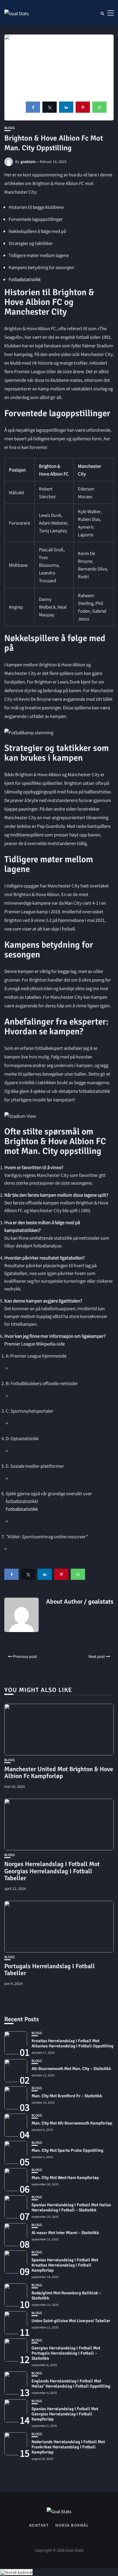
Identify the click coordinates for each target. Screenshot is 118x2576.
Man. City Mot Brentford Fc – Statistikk (67, 2096)
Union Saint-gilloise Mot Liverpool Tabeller (71, 2321)
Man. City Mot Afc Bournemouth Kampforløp (72, 2123)
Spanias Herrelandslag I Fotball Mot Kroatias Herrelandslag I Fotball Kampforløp (65, 2265)
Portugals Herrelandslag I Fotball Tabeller (50, 1970)
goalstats (28, 161)
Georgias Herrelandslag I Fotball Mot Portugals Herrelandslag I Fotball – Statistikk (66, 2353)
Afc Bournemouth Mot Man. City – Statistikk (71, 2069)
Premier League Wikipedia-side (35, 1344)
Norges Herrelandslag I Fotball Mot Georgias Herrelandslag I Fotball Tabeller (52, 1871)
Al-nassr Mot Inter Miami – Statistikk (65, 2233)
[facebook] (33, 107)
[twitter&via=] (50, 107)
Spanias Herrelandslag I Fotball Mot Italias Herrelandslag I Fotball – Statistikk (71, 2207)
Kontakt (39, 2525)
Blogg (10, 128)
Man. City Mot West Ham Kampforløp (65, 2178)
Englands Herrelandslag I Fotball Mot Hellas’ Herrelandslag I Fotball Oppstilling (71, 2384)
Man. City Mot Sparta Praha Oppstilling (67, 2150)
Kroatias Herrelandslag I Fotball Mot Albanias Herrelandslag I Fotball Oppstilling (72, 2043)
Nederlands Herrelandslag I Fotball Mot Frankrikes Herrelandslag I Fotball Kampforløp (68, 2447)
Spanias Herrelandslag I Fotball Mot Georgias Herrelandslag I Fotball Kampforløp (65, 2414)
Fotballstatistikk (25, 279)
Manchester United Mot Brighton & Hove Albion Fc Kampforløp (59, 1772)
